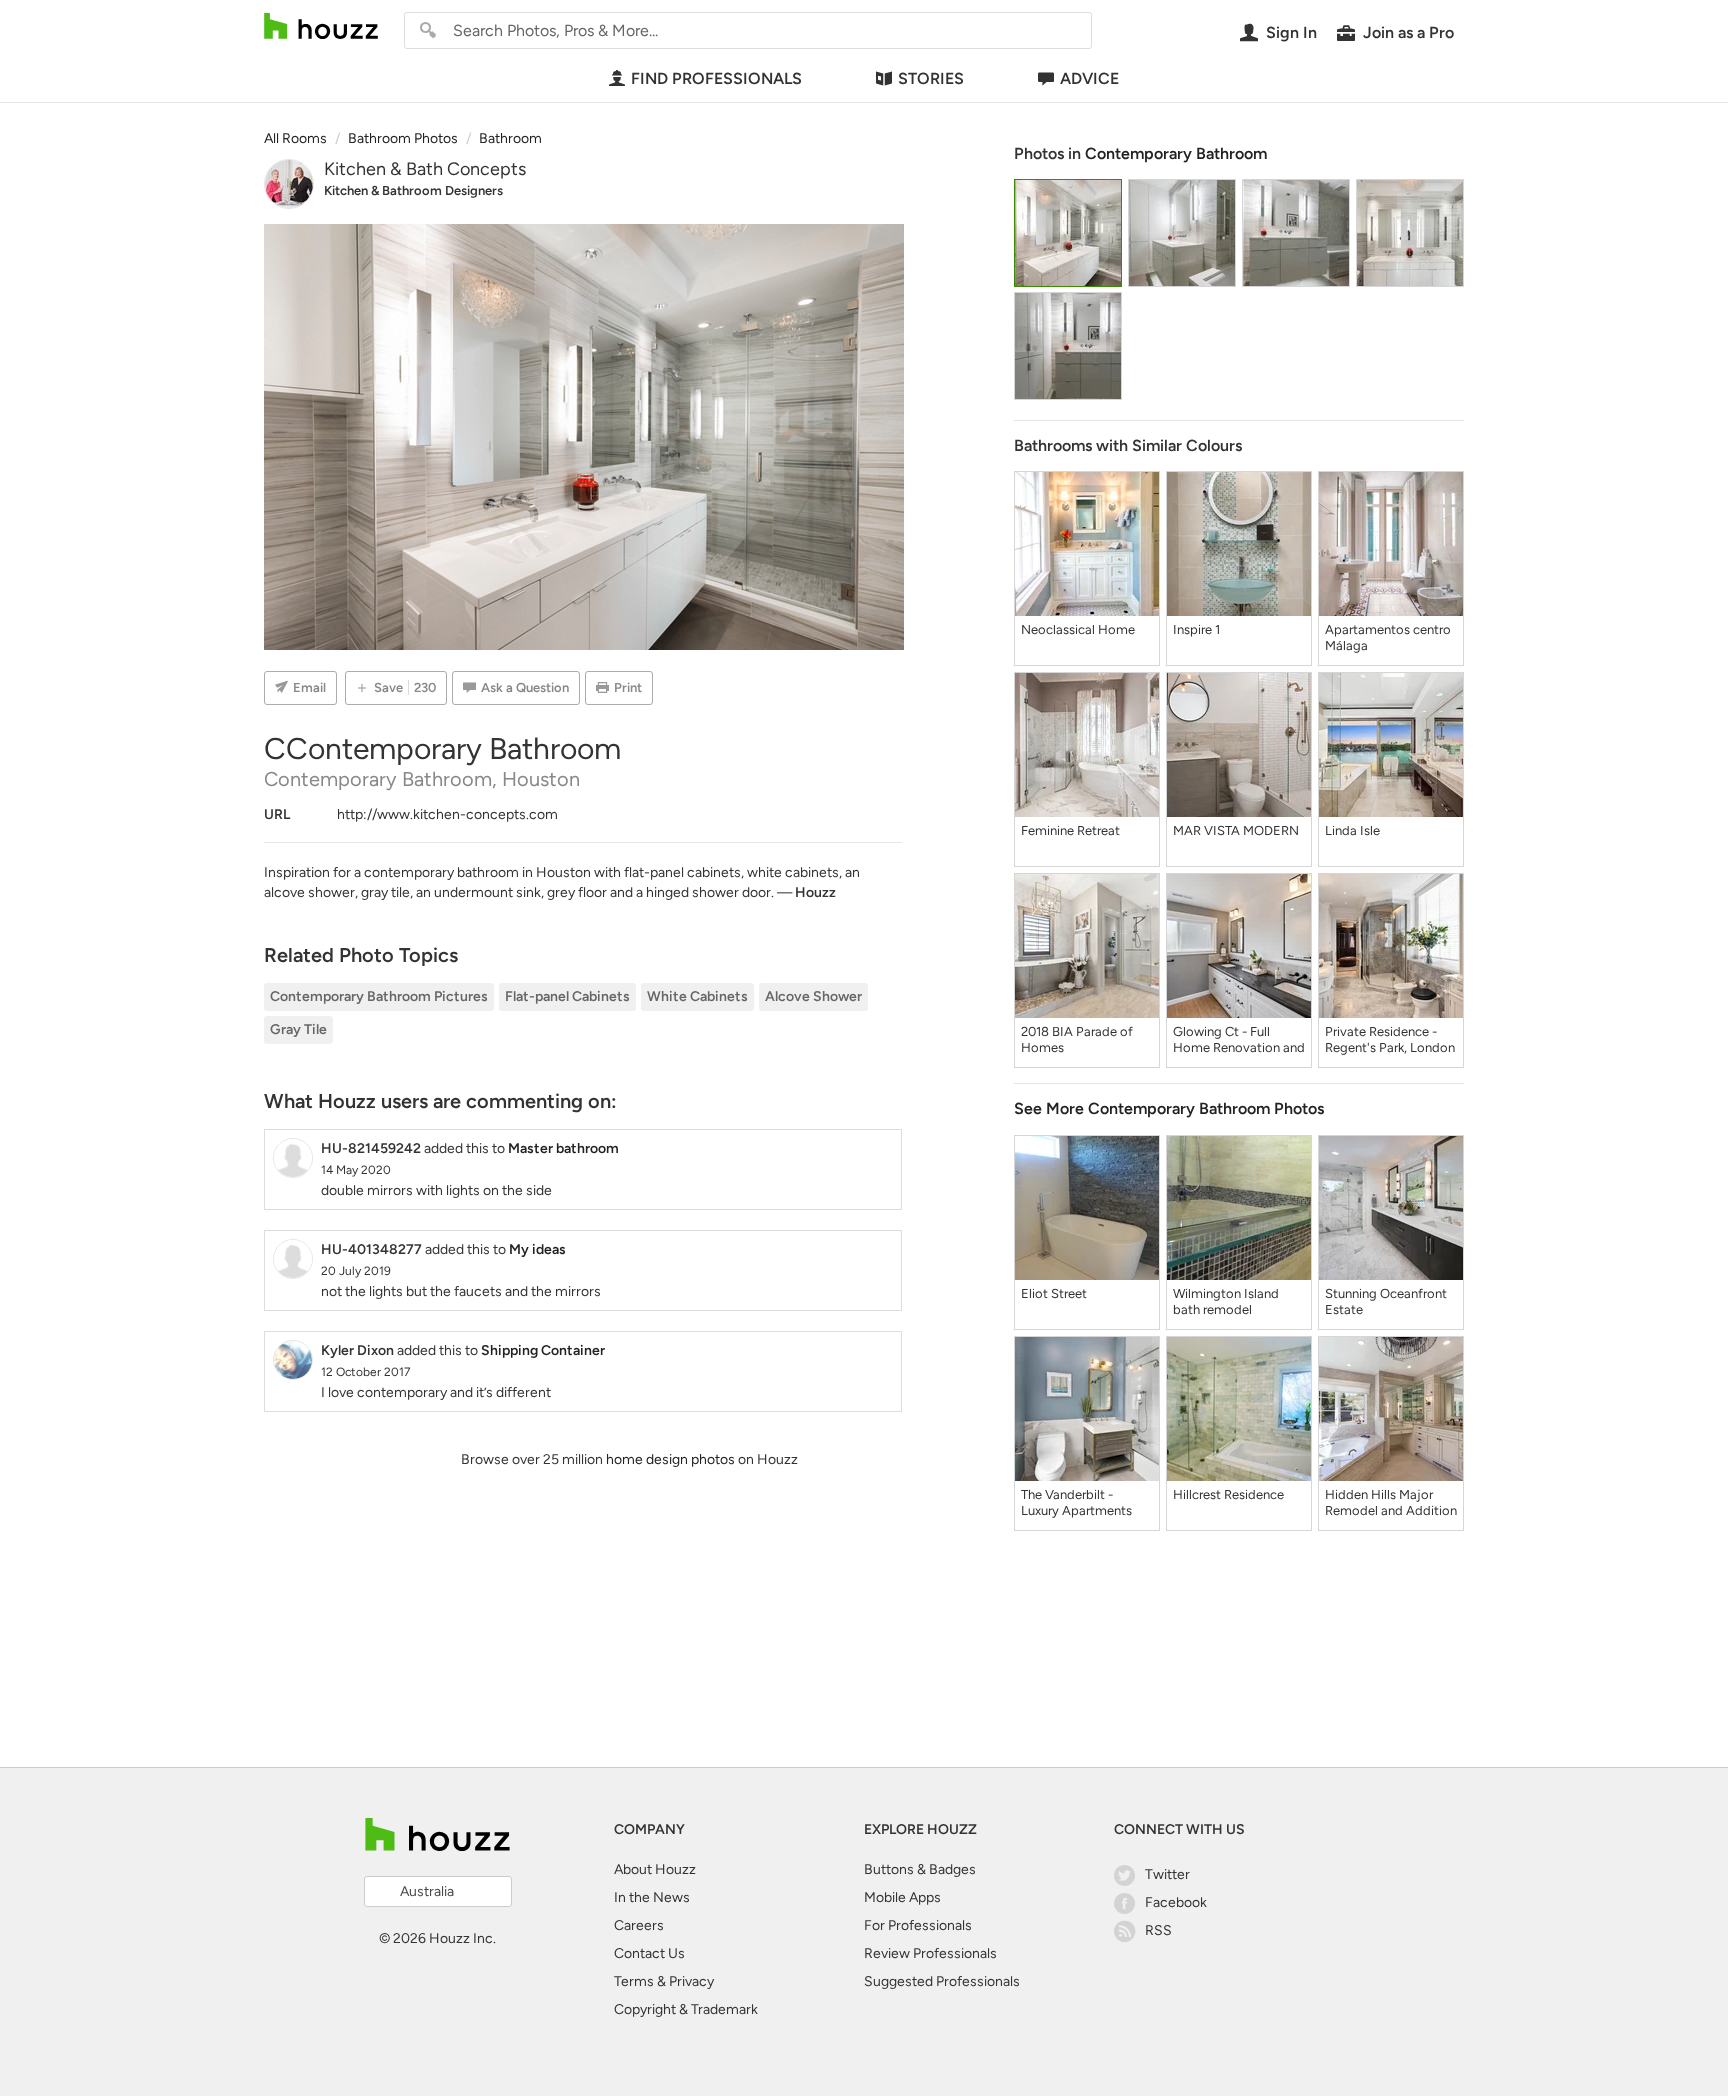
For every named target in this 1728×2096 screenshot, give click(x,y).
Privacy (691, 1981)
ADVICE (1089, 78)
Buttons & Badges (920, 1869)
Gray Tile (298, 1029)
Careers (639, 1925)
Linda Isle (1352, 830)
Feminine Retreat (1070, 830)
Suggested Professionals (942, 1981)
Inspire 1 (1196, 629)
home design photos (670, 1459)
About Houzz (655, 1869)
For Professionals (918, 1925)
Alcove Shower (813, 996)
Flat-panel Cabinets (567, 996)
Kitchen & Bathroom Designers (413, 190)
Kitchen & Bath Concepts (425, 169)
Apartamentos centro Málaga (1388, 637)
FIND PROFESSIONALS (716, 78)
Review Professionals (930, 1953)
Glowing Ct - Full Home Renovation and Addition (1239, 1040)
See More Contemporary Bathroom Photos (1169, 1108)
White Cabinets (697, 996)
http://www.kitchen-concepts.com (447, 814)
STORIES (931, 78)
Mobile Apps (902, 1897)
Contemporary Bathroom (1176, 153)
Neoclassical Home (1078, 629)
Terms (634, 1981)
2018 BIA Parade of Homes (1077, 1039)
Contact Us (649, 1953)
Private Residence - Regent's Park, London (1390, 1039)
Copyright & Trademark (686, 2009)
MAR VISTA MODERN (1236, 830)
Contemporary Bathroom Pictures (379, 996)
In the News (652, 1897)
